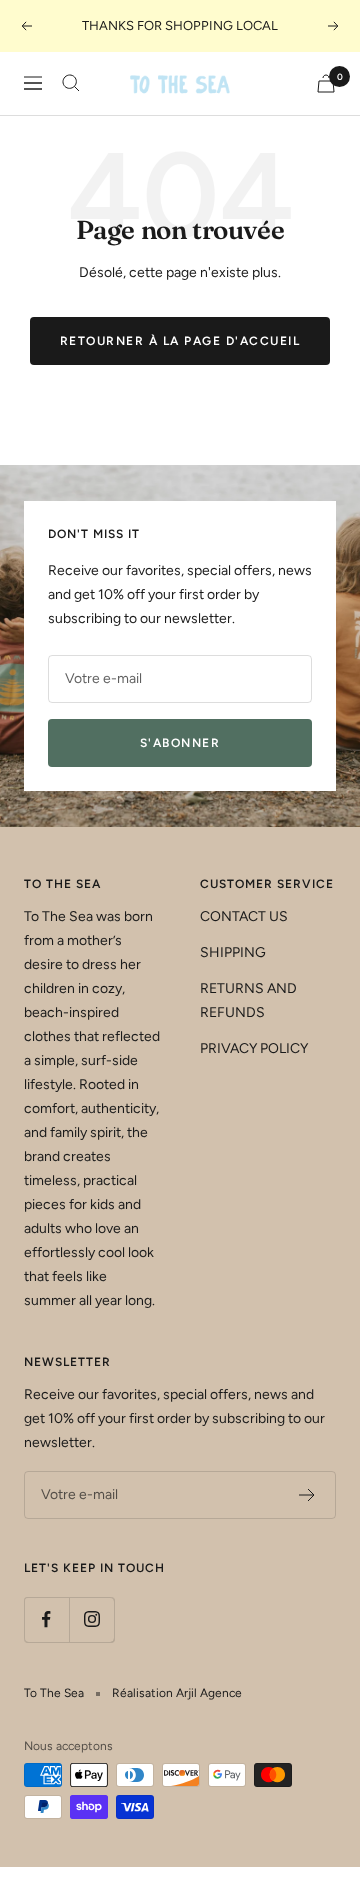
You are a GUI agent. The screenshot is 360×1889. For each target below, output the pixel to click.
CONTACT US (244, 916)
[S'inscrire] (307, 1495)
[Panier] (326, 83)
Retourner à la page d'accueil (180, 341)
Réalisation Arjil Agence (177, 1693)
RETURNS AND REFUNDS (248, 1000)
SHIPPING (233, 952)
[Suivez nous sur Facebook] (46, 1619)
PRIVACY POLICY (254, 1048)
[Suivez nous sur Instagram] (91, 1619)
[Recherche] (71, 83)
